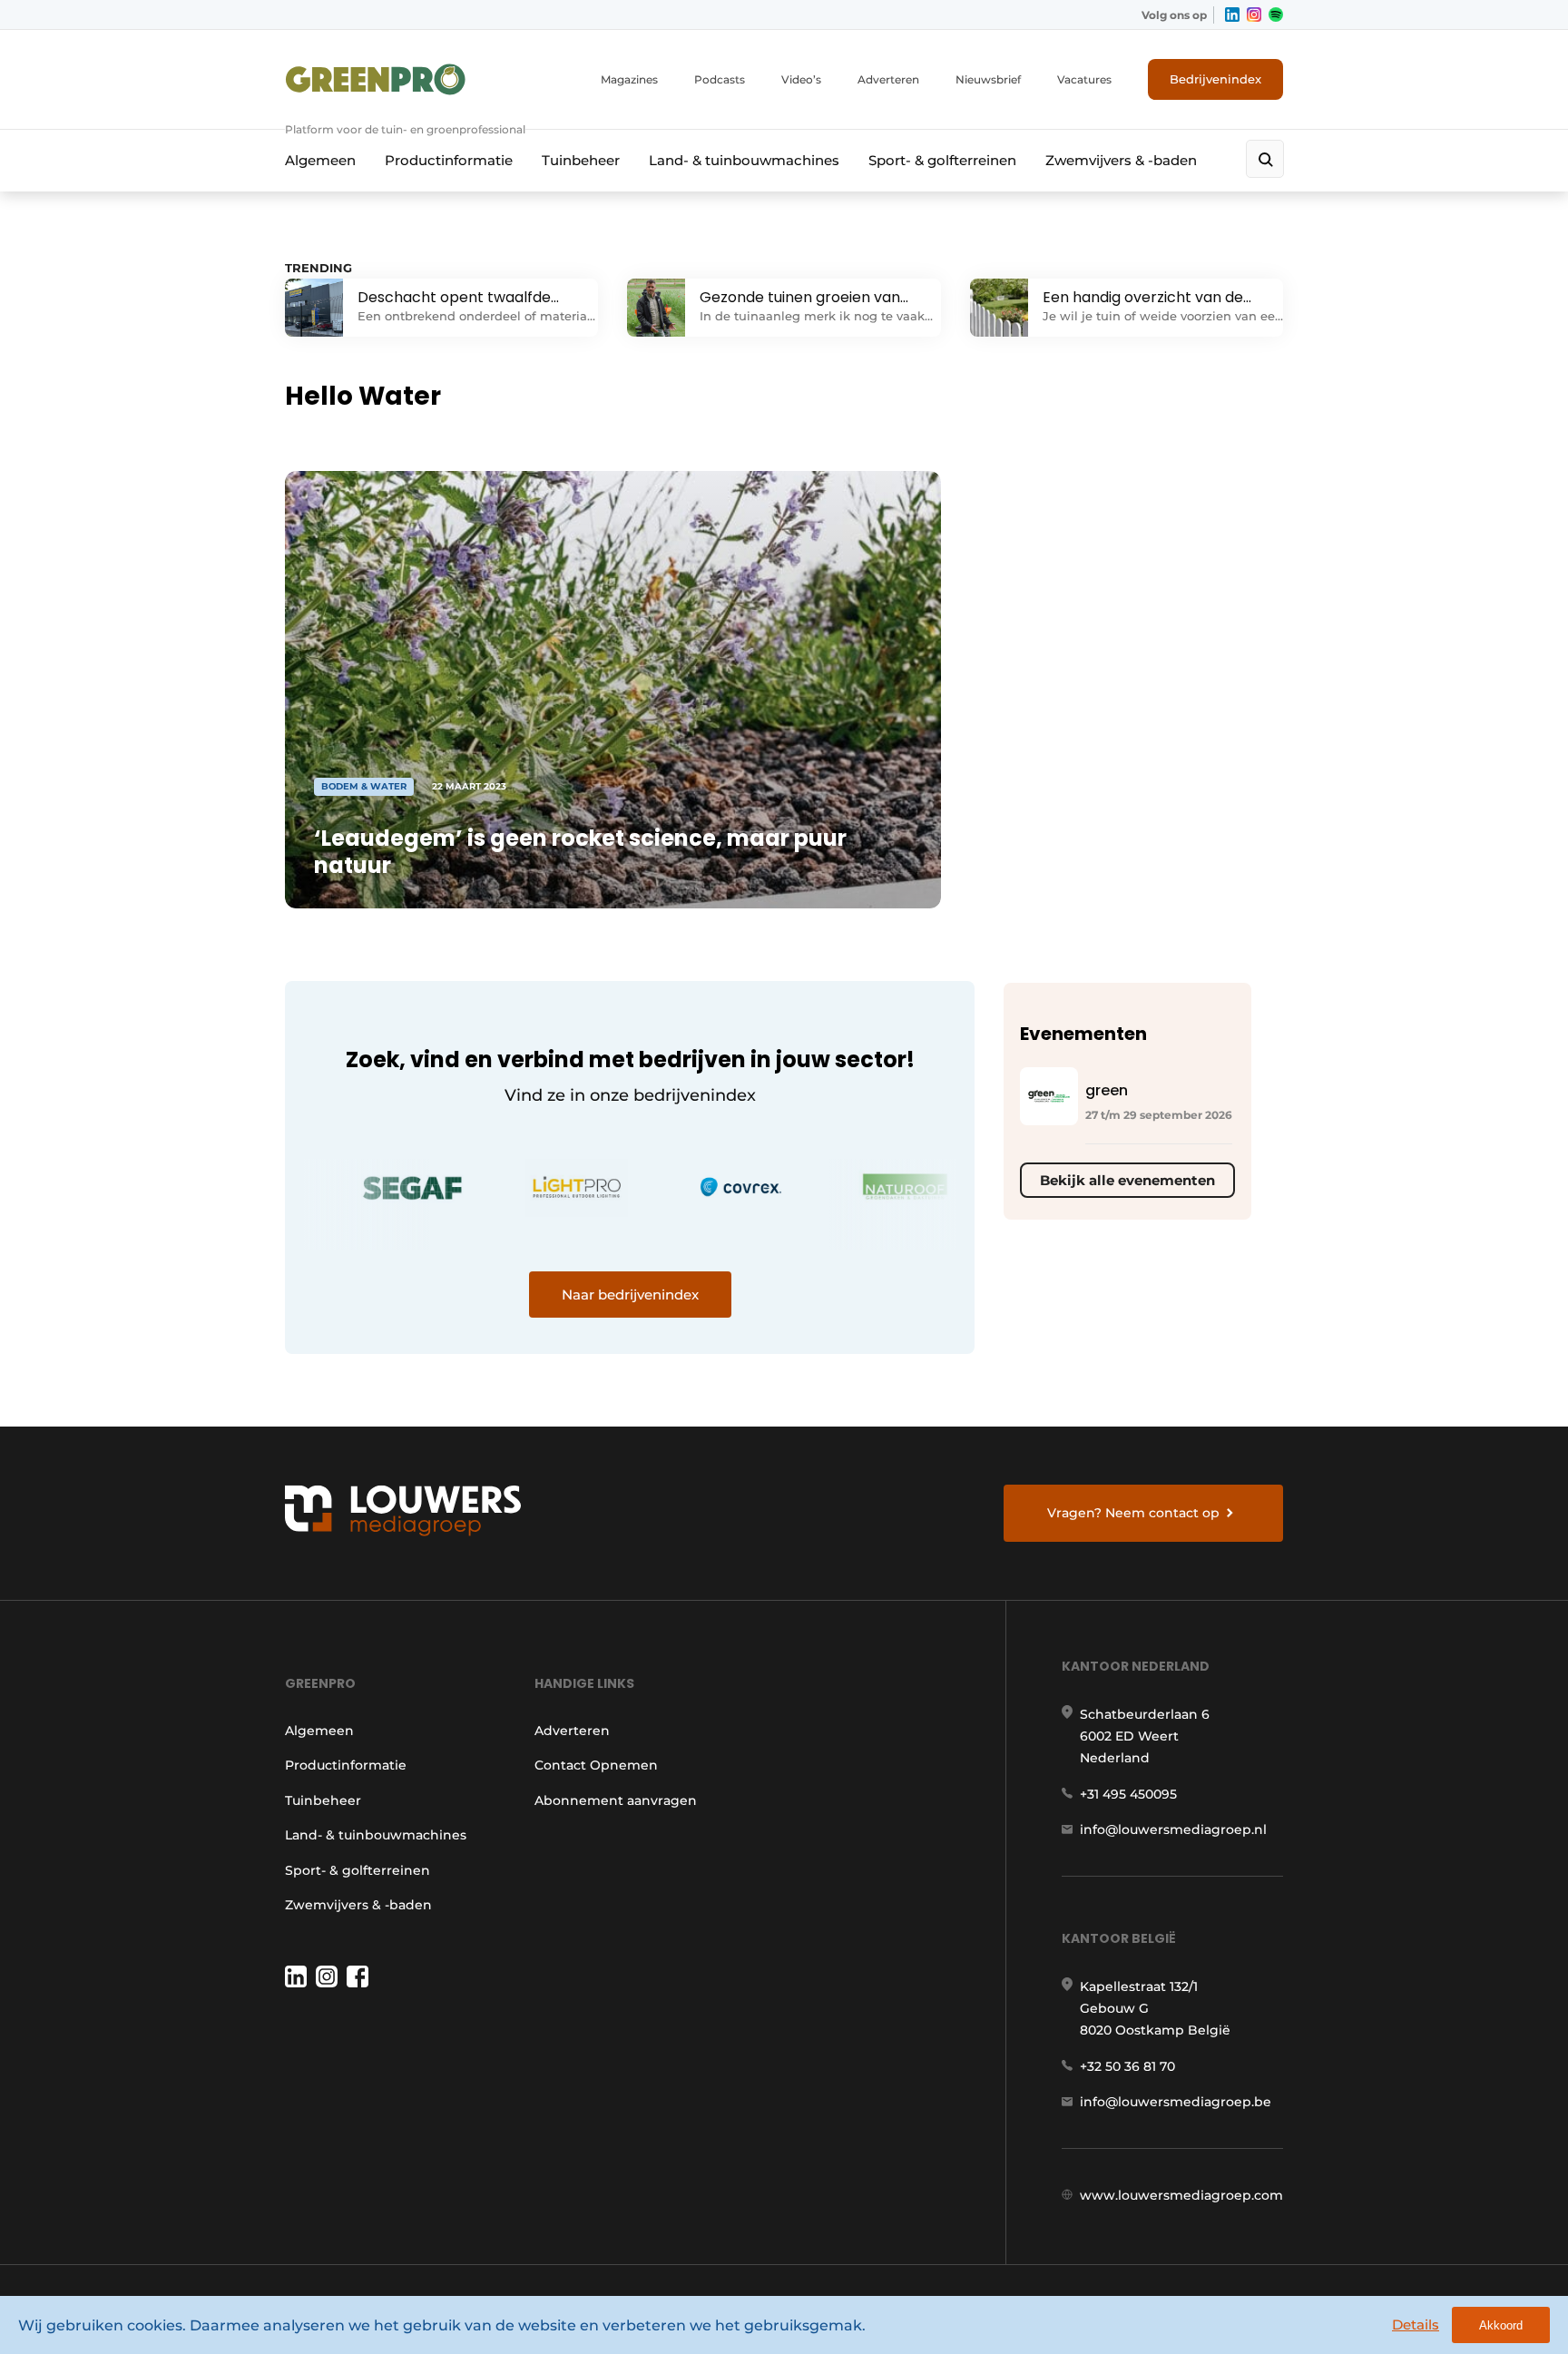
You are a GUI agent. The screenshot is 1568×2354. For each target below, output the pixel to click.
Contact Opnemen (596, 1765)
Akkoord (1501, 2325)
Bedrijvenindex (1215, 79)
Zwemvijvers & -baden (1121, 160)
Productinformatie (449, 160)
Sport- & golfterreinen (942, 160)
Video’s (801, 79)
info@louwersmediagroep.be (1176, 2102)
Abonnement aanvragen (616, 1800)
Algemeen (320, 160)
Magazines (629, 79)
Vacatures (1084, 79)
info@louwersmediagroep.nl (1173, 1829)
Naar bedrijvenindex (630, 1295)
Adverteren (888, 79)
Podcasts (720, 79)
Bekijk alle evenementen (1127, 1180)
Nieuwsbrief (988, 79)
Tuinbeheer (581, 160)
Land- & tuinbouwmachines (744, 160)
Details (1416, 2325)
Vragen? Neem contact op (1133, 1513)
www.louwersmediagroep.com (1181, 2195)
